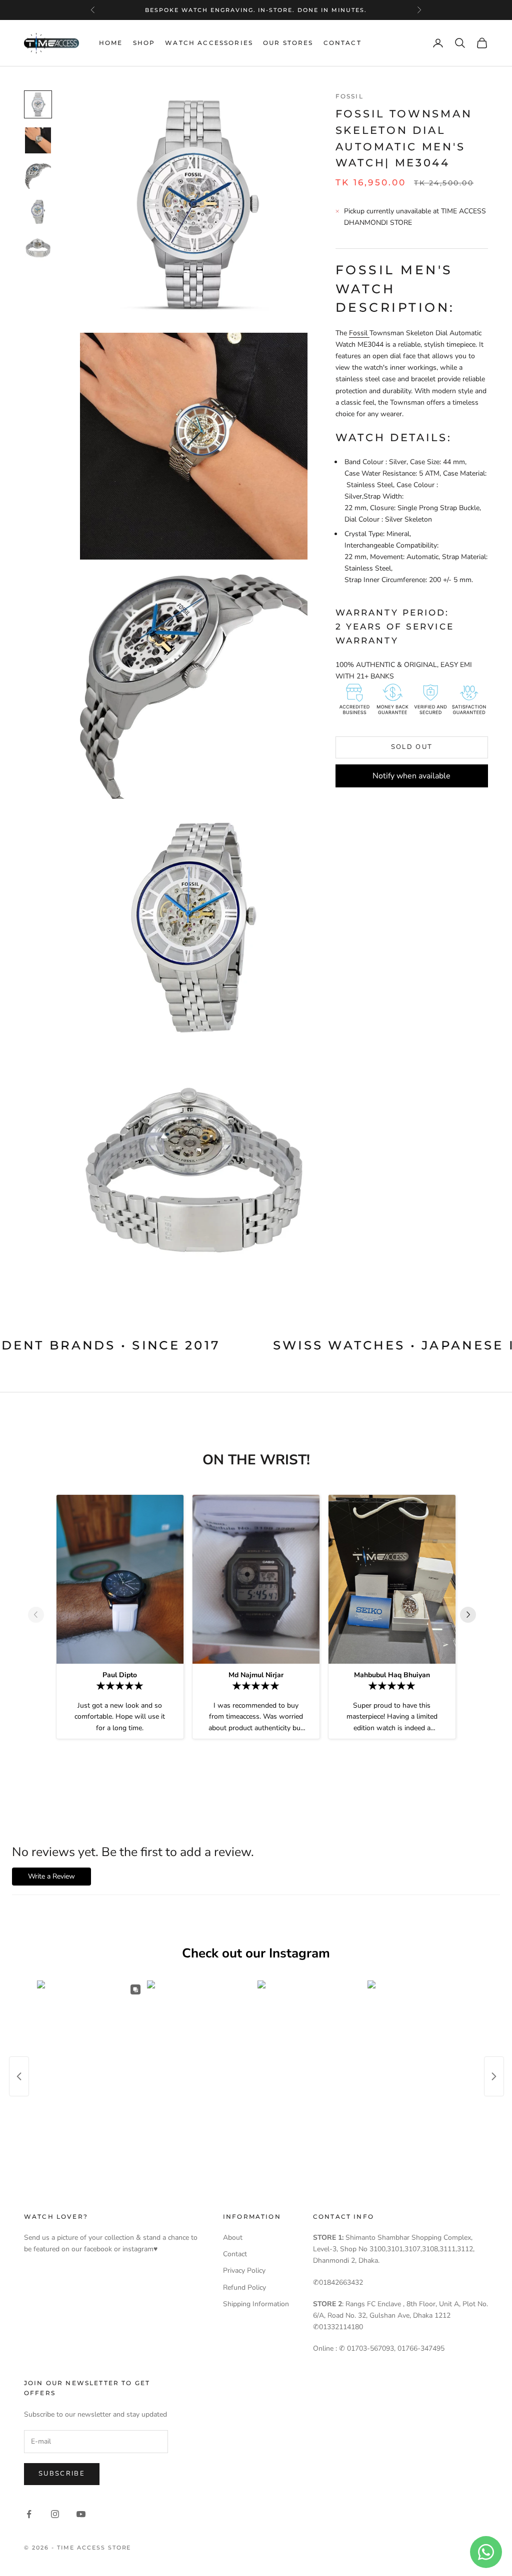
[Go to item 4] (38, 212)
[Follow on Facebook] (29, 2514)
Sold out (412, 747)
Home (111, 43)
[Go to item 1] (38, 104)
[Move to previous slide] (40, 1615)
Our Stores (288, 43)
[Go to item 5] (38, 248)
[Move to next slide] (472, 1615)
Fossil (349, 96)
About (233, 2238)
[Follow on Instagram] (55, 2514)
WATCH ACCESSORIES (209, 43)
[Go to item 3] (38, 176)
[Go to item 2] (38, 140)
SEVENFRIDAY (255, 10)
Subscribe (62, 2474)
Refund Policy (244, 2287)
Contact (342, 43)
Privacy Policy (244, 2270)
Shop (144, 43)
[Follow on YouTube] (81, 2514)
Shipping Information (256, 2304)
